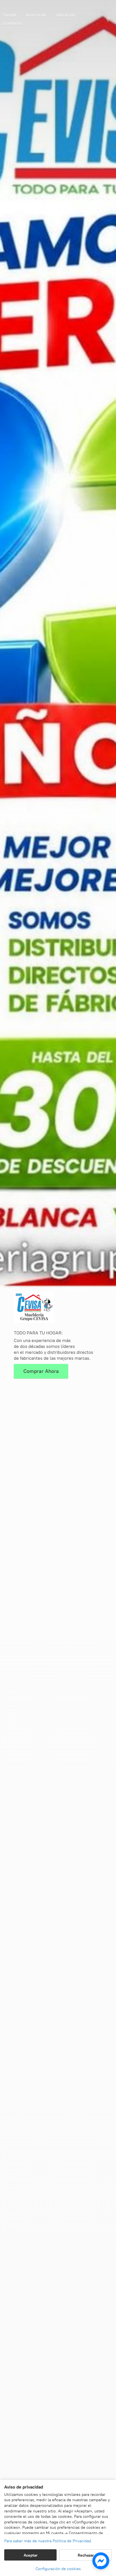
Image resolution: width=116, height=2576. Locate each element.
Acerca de (36, 15)
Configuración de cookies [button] (58, 2569)
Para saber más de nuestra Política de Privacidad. (48, 2541)
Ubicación (66, 15)
